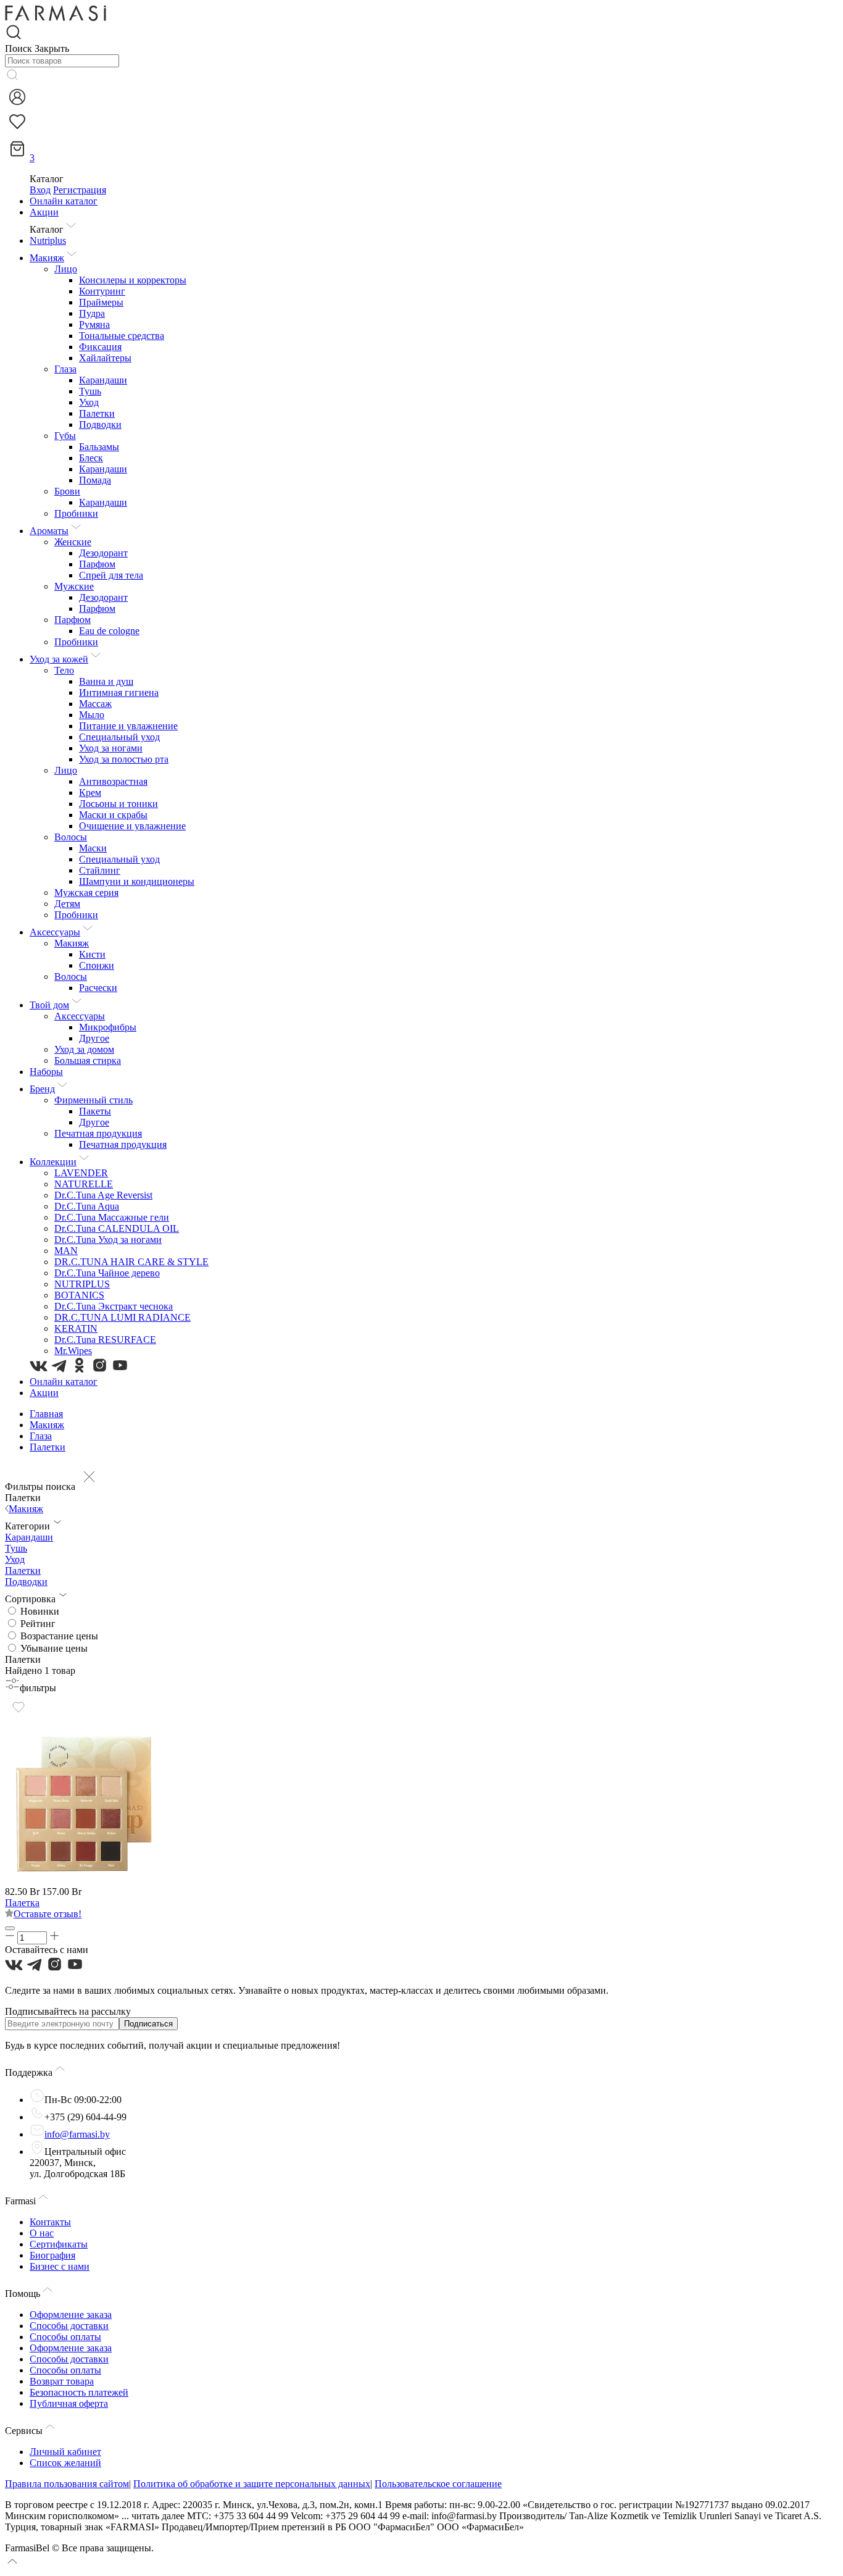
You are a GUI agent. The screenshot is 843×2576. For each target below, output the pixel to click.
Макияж (47, 258)
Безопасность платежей (79, 2392)
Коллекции (53, 1162)
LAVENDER (81, 1173)
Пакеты (95, 1111)
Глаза (65, 369)
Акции (44, 212)
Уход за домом (84, 1049)
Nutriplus (48, 240)
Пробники (76, 513)
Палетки (97, 413)
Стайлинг (100, 870)
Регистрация (80, 190)
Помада (95, 480)
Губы (65, 436)
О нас (42, 2233)
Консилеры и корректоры (133, 280)
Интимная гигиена (119, 692)
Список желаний (65, 2463)
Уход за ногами (111, 748)
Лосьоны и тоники (118, 804)
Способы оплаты (65, 2337)
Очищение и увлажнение (132, 826)
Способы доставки (69, 2326)
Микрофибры (108, 1027)
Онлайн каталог (64, 201)
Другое (94, 1038)
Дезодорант (103, 553)
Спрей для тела (111, 575)
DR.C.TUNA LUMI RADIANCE (123, 1317)
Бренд (42, 1089)
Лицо (66, 269)
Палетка (22, 1903)
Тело (64, 670)
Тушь (90, 391)
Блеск (91, 458)
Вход (40, 190)
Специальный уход (119, 737)
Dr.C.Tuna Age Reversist (103, 1195)
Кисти (92, 954)
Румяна (94, 324)
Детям (67, 904)
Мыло (92, 715)
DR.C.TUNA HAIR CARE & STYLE (131, 1262)
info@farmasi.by (77, 2134)
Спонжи (97, 965)
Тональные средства (122, 336)
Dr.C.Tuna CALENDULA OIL (117, 1228)
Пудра (92, 313)
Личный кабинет (65, 2452)
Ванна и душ (106, 681)
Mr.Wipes (73, 1351)
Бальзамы (99, 447)
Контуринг (102, 291)
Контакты (50, 2222)
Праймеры (101, 302)
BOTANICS (79, 1295)
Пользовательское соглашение (438, 2484)
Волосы (71, 837)
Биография (52, 2255)
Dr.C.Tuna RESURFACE (105, 1340)
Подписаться (148, 2024)
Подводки (100, 424)
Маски (93, 848)
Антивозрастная (113, 781)
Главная (46, 1414)
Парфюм (97, 564)
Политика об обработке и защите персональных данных (252, 2484)
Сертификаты (59, 2244)
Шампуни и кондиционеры (137, 881)
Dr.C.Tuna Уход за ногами (108, 1240)
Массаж (95, 704)
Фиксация (100, 347)
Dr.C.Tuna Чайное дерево (107, 1273)
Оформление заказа (71, 2315)
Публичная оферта (69, 2403)
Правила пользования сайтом (67, 2484)
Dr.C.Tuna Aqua (87, 1206)
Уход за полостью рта (124, 759)
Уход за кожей (59, 659)
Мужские (74, 586)
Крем (90, 792)
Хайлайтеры (105, 358)
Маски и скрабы (113, 815)
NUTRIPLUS (82, 1284)
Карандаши (103, 380)
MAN (66, 1251)
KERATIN (76, 1328)
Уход (89, 402)
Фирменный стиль (93, 1100)
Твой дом (49, 1005)
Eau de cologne (109, 631)
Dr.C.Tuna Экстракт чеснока (114, 1306)
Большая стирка (88, 1060)
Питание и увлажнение (128, 726)
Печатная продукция (98, 1133)
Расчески (98, 988)
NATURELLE (84, 1184)
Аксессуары (55, 932)
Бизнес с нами (60, 2266)
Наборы (46, 1072)
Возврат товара (62, 2381)
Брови (67, 491)
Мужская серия (86, 893)
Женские (73, 542)
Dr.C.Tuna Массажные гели (112, 1217)
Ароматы (49, 531)
